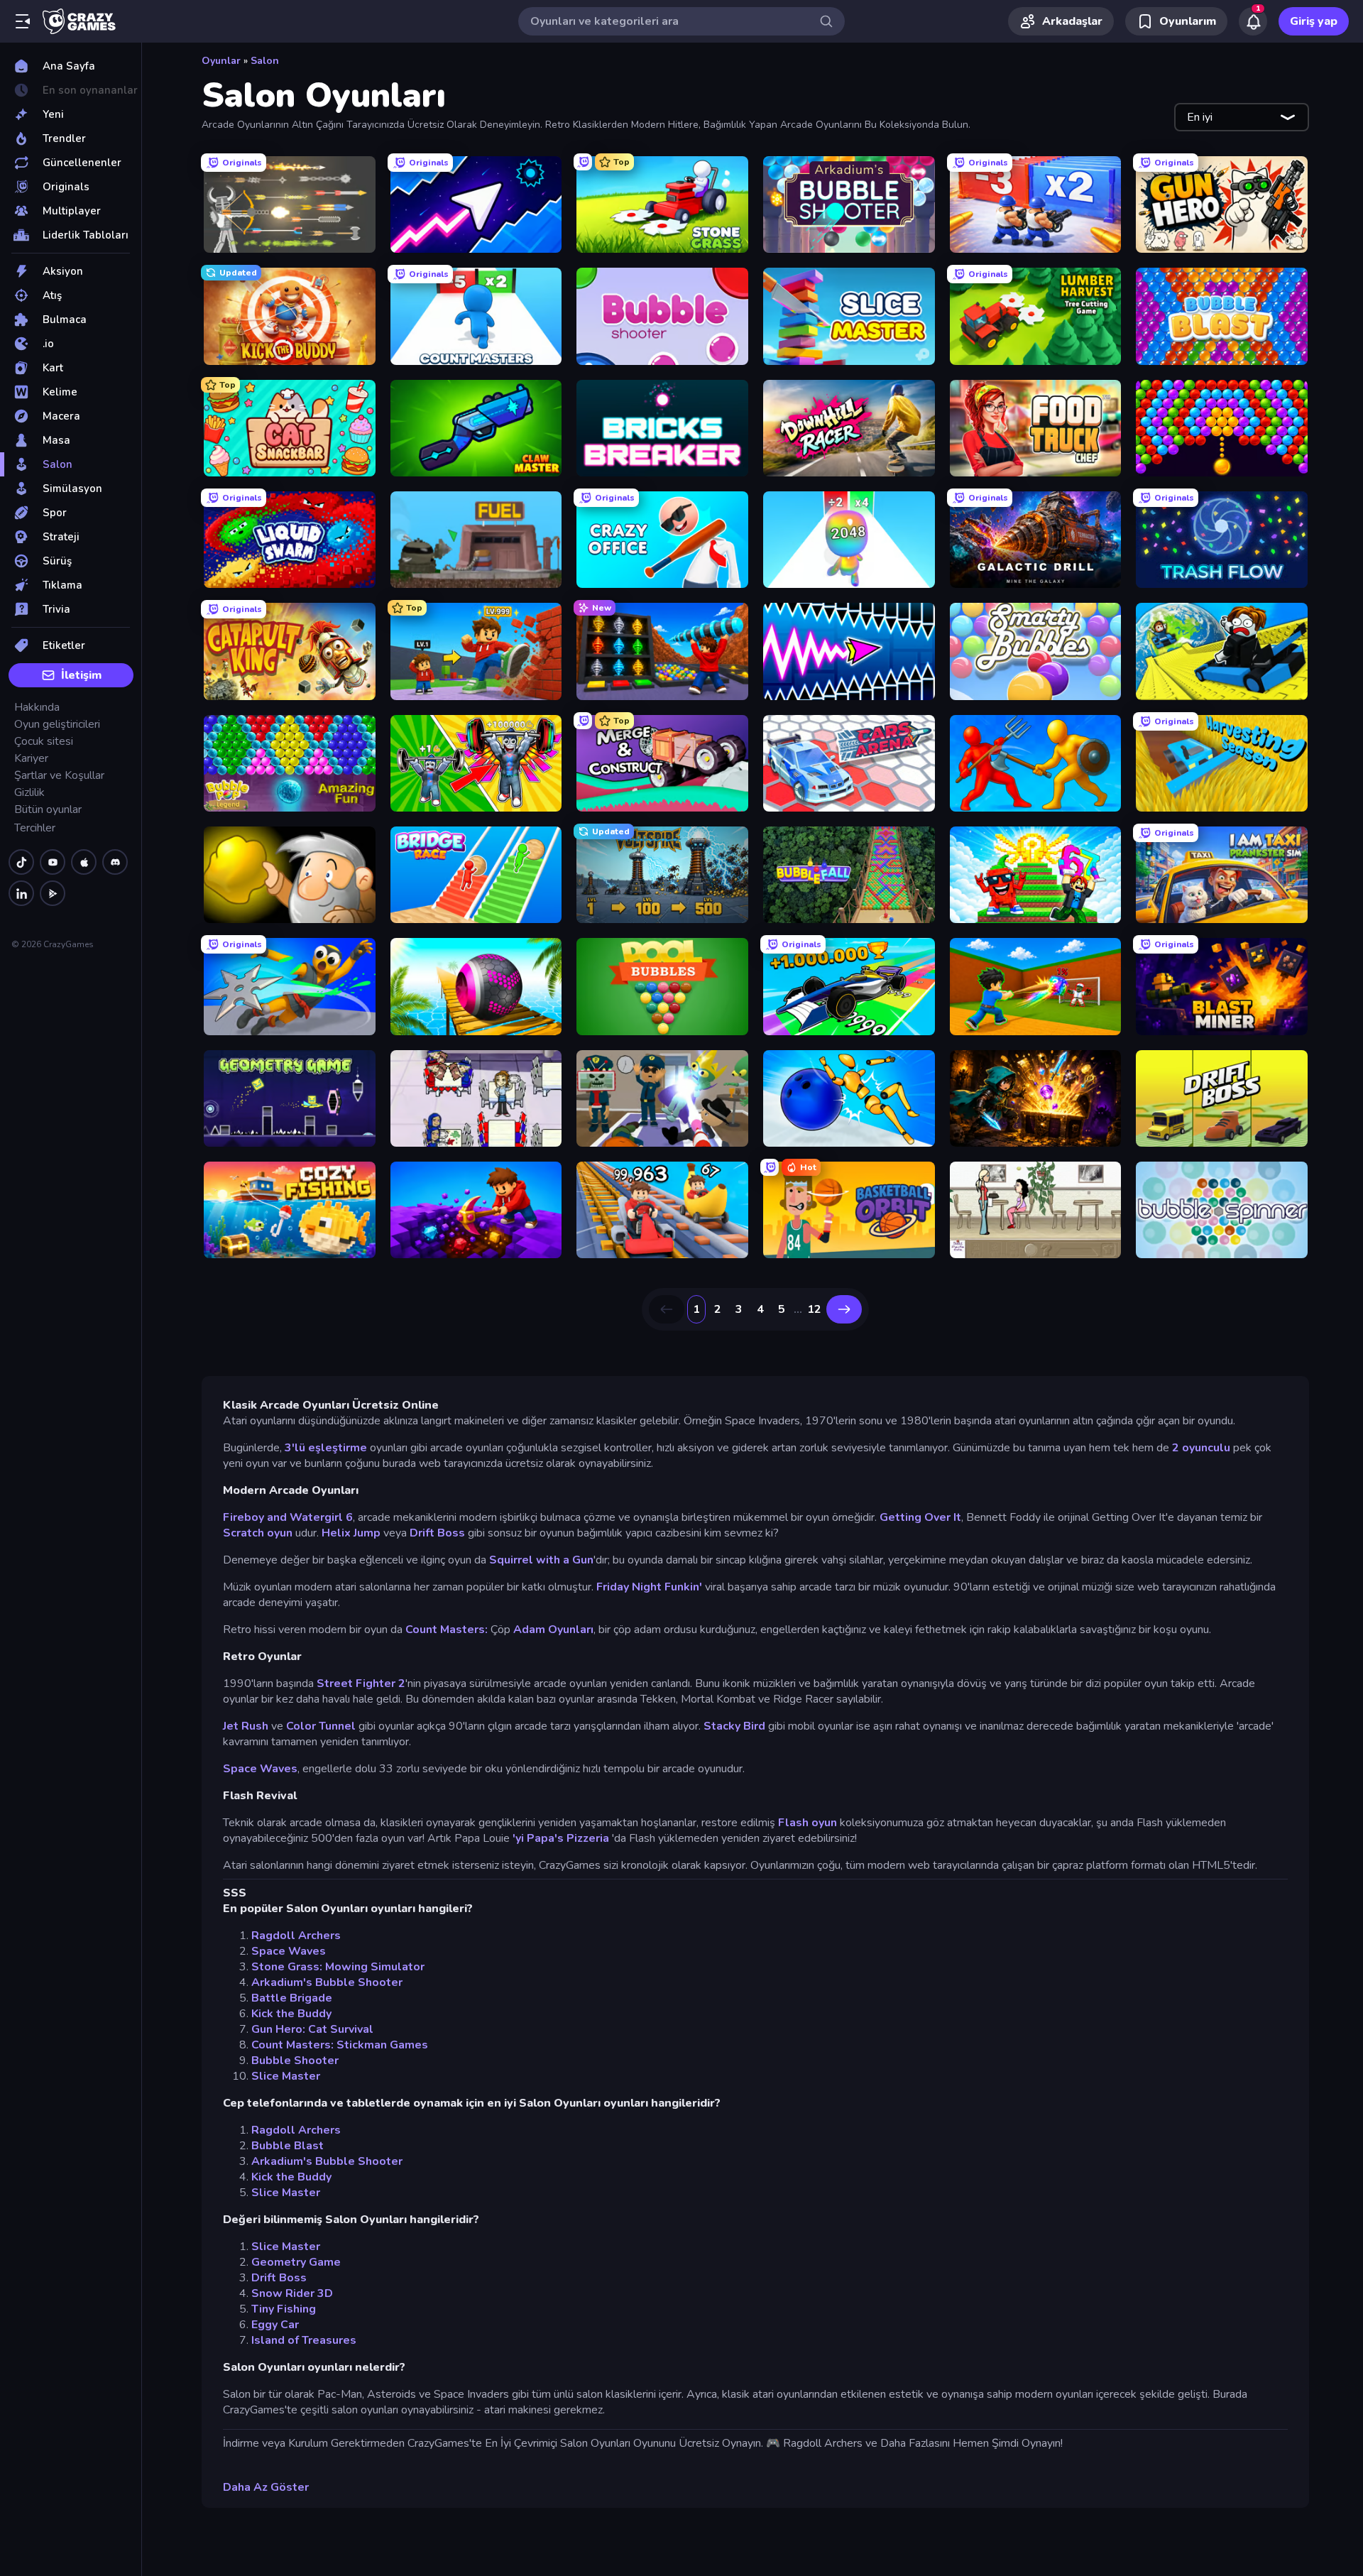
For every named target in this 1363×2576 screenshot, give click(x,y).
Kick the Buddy (291, 2014)
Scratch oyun (258, 1533)
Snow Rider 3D (292, 2293)
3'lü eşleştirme (326, 1448)
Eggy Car (275, 2325)
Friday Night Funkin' (651, 1587)
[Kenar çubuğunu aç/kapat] (23, 21)
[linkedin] (21, 893)
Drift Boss (437, 1533)
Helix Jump (351, 1533)
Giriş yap (1314, 21)
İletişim (81, 675)
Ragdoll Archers (296, 1936)
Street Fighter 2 (361, 1683)
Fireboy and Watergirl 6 (288, 1517)
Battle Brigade (292, 1998)
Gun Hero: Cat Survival (312, 2029)
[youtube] (53, 862)
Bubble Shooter (295, 2061)
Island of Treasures (304, 2340)
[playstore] (53, 893)
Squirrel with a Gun (541, 1560)
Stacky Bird (734, 1726)
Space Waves (260, 1769)
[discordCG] (115, 862)
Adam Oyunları (553, 1630)
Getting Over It (920, 1517)
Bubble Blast (288, 2146)
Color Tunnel (321, 1726)
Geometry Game (296, 2262)
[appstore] (84, 862)
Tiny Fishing (284, 2309)
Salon (265, 61)
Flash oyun (808, 1823)
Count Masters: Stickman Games (340, 2045)
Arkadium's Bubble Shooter (327, 1982)
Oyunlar (221, 61)
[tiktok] (21, 862)
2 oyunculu (1201, 1448)
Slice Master (286, 2076)
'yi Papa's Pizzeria (562, 1838)
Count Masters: (447, 1630)
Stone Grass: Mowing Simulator (338, 1967)
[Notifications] (1253, 21)
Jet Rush (246, 1726)
